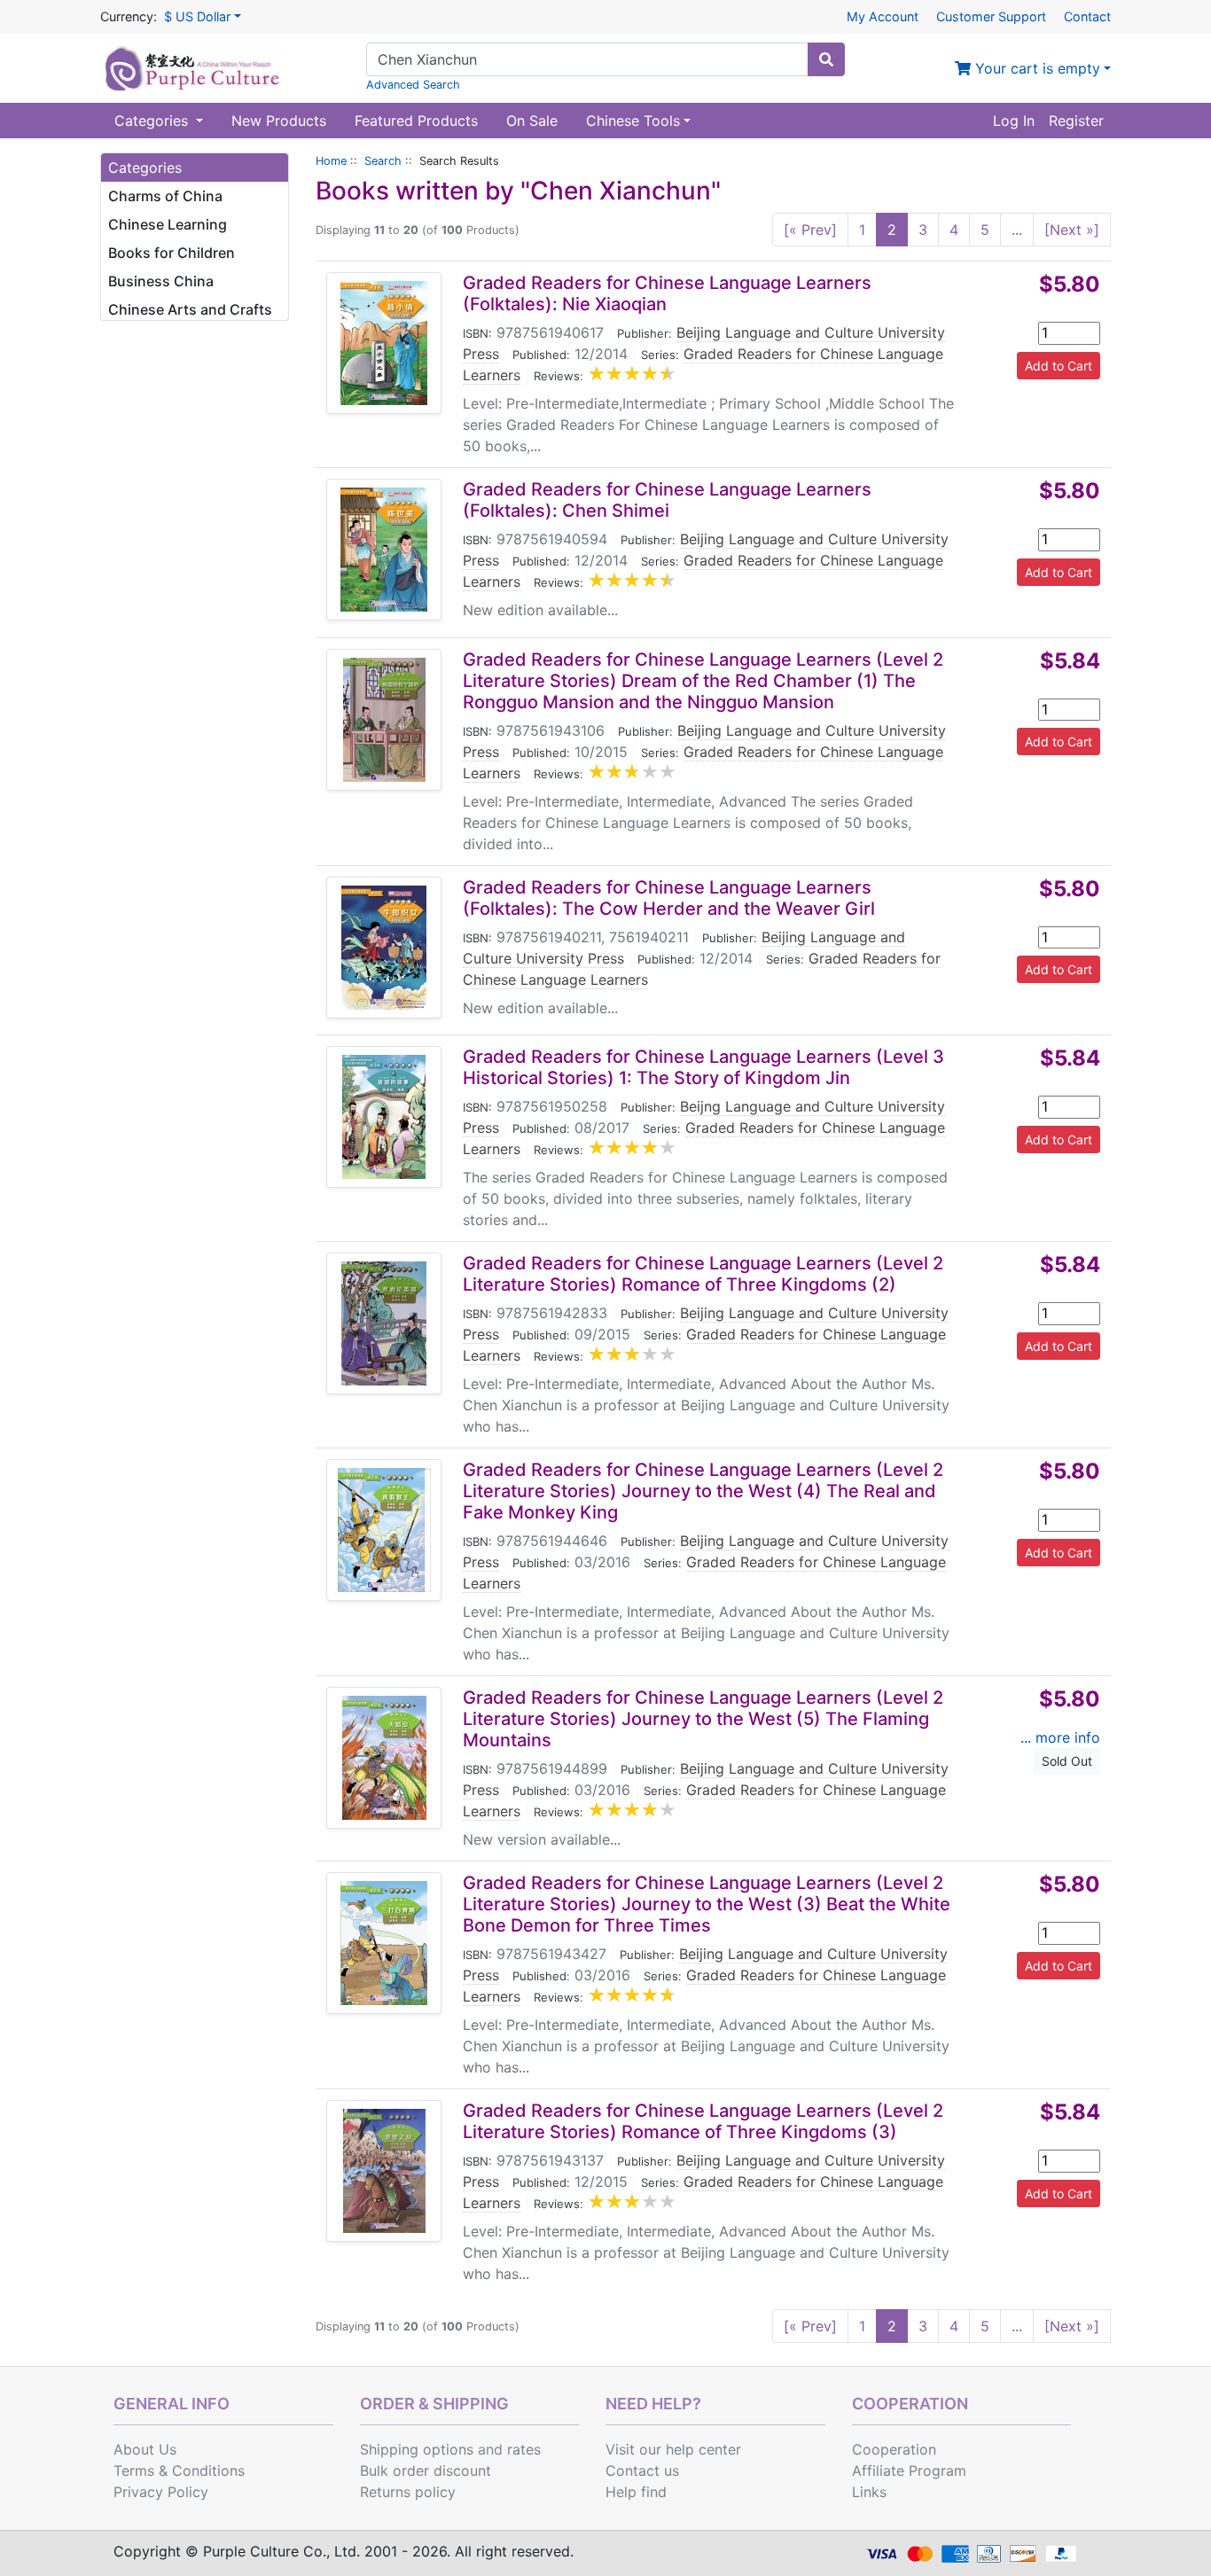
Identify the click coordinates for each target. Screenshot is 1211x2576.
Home (331, 161)
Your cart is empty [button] (1035, 68)
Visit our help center (673, 2449)
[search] (826, 59)
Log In (1014, 121)
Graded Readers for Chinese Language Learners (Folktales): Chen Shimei (667, 500)
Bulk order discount (426, 2471)
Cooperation (894, 2449)
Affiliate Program (909, 2471)
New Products (279, 121)
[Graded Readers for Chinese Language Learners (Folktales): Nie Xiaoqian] (384, 343)
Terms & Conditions (179, 2471)
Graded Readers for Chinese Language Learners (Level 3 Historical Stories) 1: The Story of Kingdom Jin (703, 1067)
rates (524, 2449)
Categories (153, 121)
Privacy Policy (161, 2492)
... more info (1060, 1737)
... (1017, 230)
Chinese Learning (168, 224)
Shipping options (417, 2449)
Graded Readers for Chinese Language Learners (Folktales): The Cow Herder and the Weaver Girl (669, 898)
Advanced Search (413, 85)
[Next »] (1072, 230)
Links (869, 2492)
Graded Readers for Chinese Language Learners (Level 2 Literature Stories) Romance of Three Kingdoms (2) (703, 1274)
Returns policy (408, 2492)
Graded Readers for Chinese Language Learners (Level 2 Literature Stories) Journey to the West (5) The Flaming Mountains (703, 1719)
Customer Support (991, 16)
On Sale (532, 121)
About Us (145, 2449)
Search (383, 161)
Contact (1087, 16)
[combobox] (587, 59)
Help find (636, 2492)
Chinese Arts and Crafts (190, 309)
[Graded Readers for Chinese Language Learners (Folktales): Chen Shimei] (384, 550)
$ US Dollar (197, 16)
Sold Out (1067, 1761)
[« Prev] (810, 230)
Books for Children (172, 253)
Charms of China (165, 196)
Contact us (642, 2471)
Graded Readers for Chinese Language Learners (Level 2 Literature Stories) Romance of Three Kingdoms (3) (703, 2121)
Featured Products (416, 121)
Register (1076, 121)
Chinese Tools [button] (633, 121)
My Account (883, 16)
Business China (161, 281)
